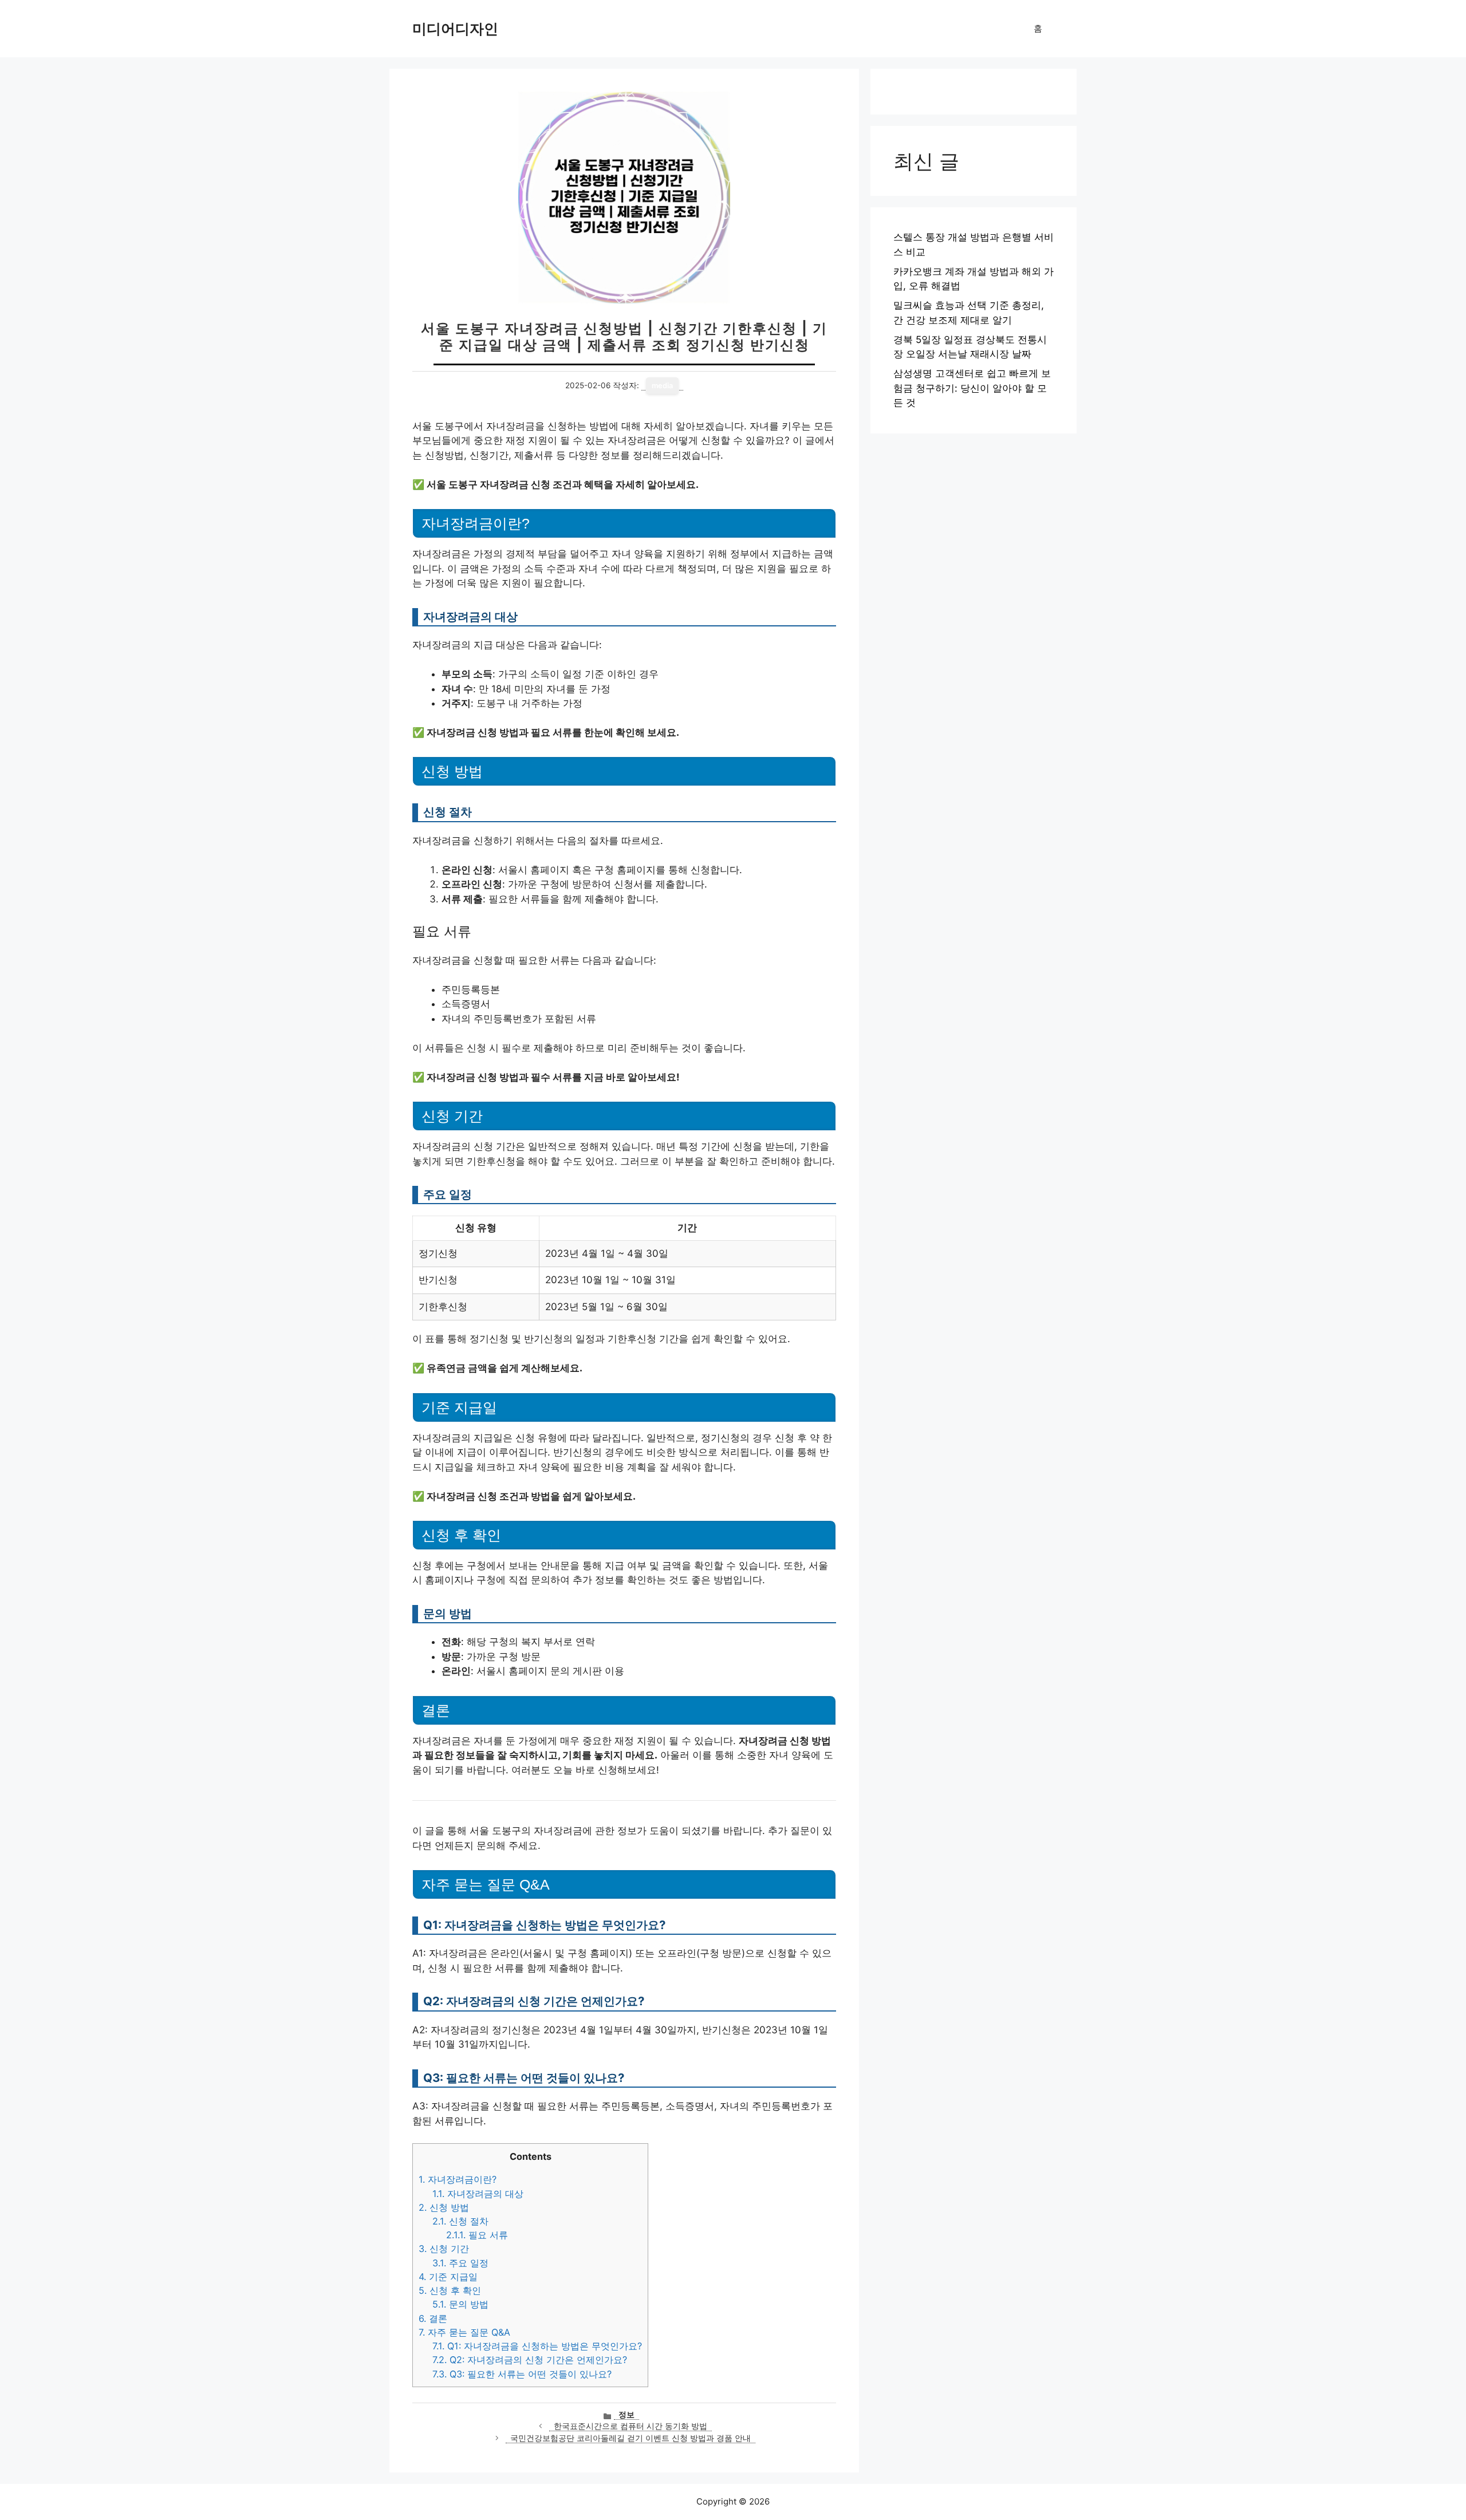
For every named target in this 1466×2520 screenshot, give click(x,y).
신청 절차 (460, 2221)
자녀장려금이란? (458, 2179)
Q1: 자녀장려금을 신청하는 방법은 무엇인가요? (537, 2346)
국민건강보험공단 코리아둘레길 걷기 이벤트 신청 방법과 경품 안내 (630, 2438)
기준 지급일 (448, 2277)
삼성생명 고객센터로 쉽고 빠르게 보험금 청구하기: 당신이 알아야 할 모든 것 (972, 388)
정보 (626, 2415)
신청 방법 (444, 2207)
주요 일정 (460, 2263)
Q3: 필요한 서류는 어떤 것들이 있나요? (522, 2374)
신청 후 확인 (450, 2290)
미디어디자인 (455, 29)
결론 (433, 2318)
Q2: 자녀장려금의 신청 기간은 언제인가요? (530, 2360)
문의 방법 (460, 2304)
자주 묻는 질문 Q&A (464, 2332)
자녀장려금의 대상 (478, 2194)
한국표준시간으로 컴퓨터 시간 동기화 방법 (630, 2426)
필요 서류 (477, 2235)
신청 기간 (444, 2249)
